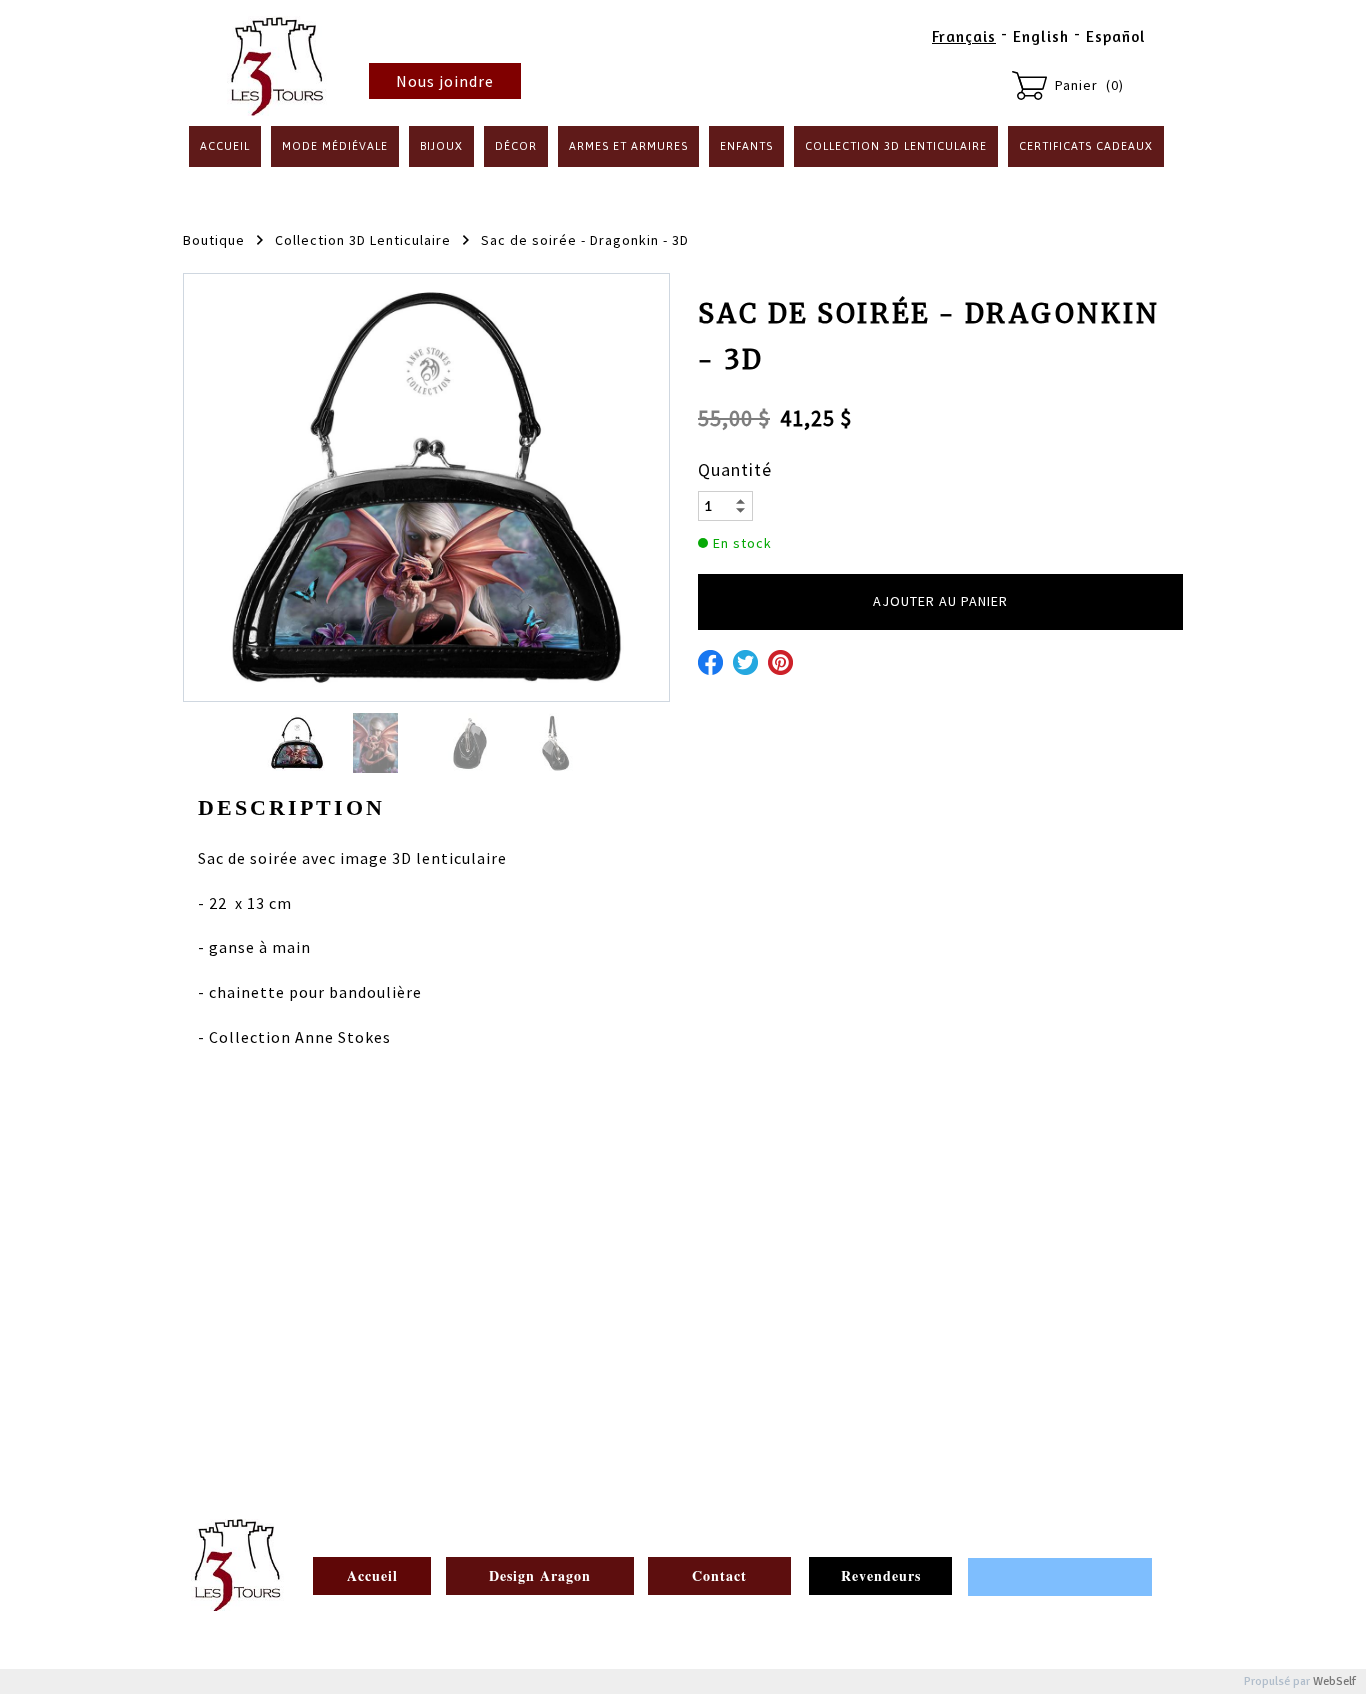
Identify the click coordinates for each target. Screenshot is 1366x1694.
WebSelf (1334, 1681)
